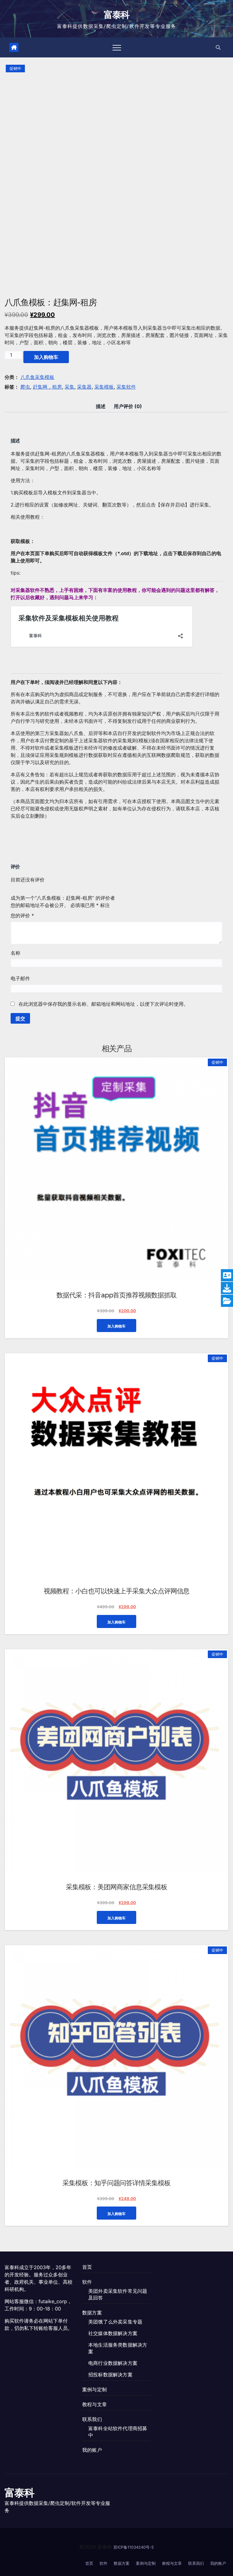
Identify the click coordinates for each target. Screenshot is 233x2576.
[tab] (101, 406)
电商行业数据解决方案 (113, 2363)
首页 (87, 2267)
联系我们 (92, 2419)
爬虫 (25, 387)
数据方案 (92, 2313)
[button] (218, 47)
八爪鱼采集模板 (37, 377)
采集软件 (126, 387)
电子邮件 (20, 978)
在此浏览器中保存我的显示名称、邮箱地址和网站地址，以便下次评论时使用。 (103, 1004)
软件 (87, 2282)
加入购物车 (46, 357)
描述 (101, 406)
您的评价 (22, 915)
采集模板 (104, 387)
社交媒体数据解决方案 (113, 2333)
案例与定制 (95, 2389)
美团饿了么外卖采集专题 (115, 2322)
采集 (69, 387)
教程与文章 (95, 2404)
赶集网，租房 (47, 387)
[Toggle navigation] (117, 47)
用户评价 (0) (128, 406)
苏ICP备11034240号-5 (134, 2547)
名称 (15, 953)
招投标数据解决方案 (110, 2375)
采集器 (84, 387)
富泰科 (117, 15)
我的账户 (92, 2450)
